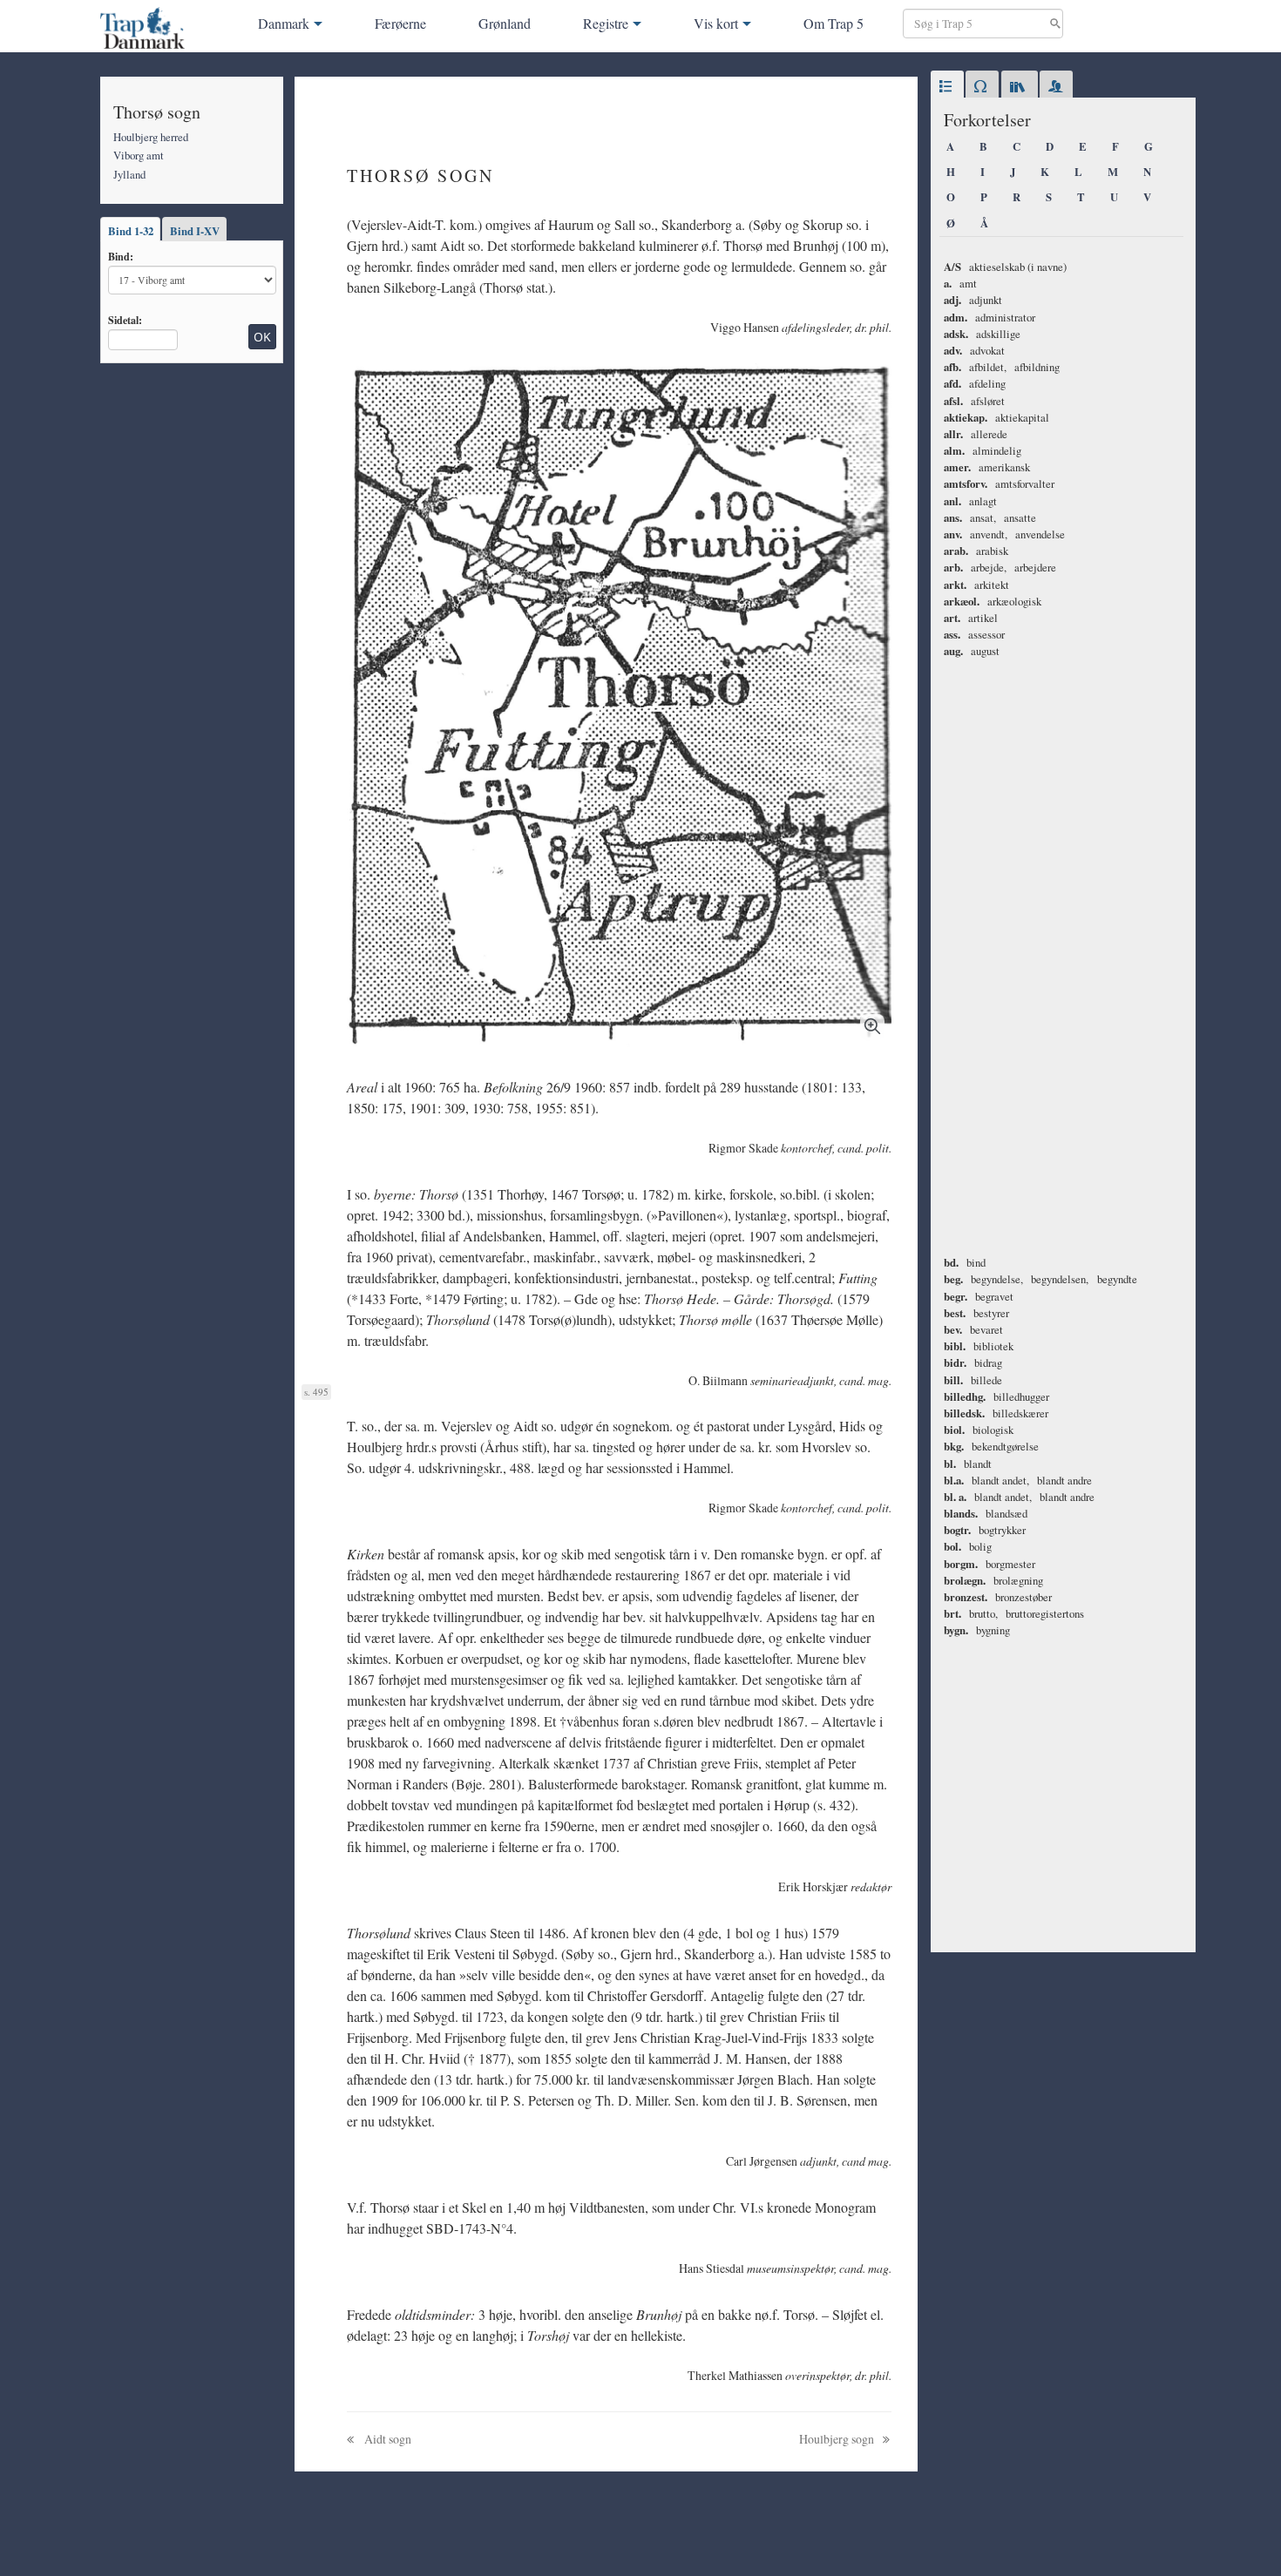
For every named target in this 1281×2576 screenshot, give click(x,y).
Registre (606, 23)
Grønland (505, 23)
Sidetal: (125, 320)
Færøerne (400, 23)
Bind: (121, 256)
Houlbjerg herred (151, 137)
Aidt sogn (386, 2439)
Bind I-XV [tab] (195, 231)
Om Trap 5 (834, 23)
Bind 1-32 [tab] (131, 231)
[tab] (947, 87)
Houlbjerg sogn (838, 2439)
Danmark (284, 23)
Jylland (129, 174)
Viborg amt (139, 155)
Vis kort (716, 23)
